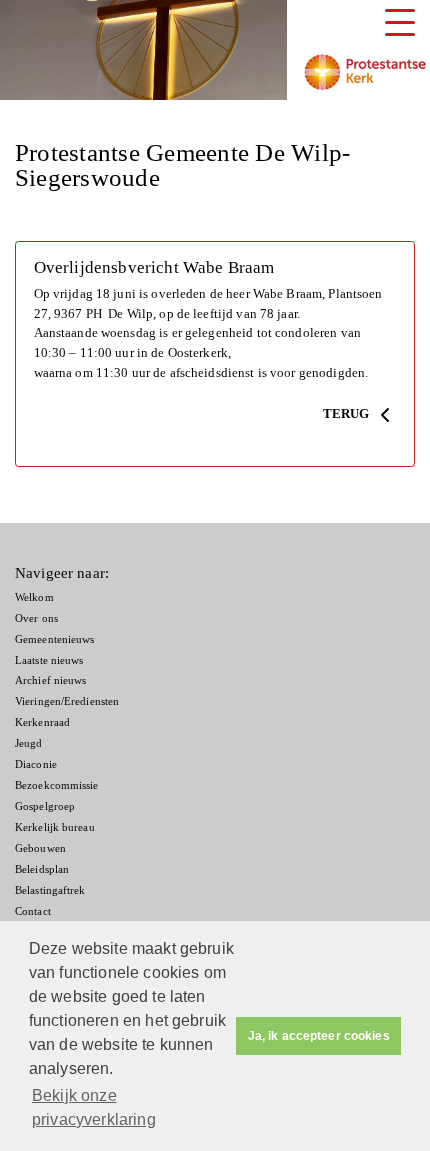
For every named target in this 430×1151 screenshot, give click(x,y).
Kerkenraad (42, 722)
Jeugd (29, 743)
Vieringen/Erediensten (67, 701)
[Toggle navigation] (400, 22)
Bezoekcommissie (57, 785)
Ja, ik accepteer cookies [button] (319, 1036)
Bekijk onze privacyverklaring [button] (94, 1107)
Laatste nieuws (49, 660)
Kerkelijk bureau (55, 827)
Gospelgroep (45, 806)
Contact (33, 911)
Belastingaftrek (50, 890)
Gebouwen (40, 848)
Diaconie (36, 764)
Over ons (36, 618)
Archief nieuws (51, 680)
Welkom (34, 597)
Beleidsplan (42, 869)
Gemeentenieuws (55, 639)
